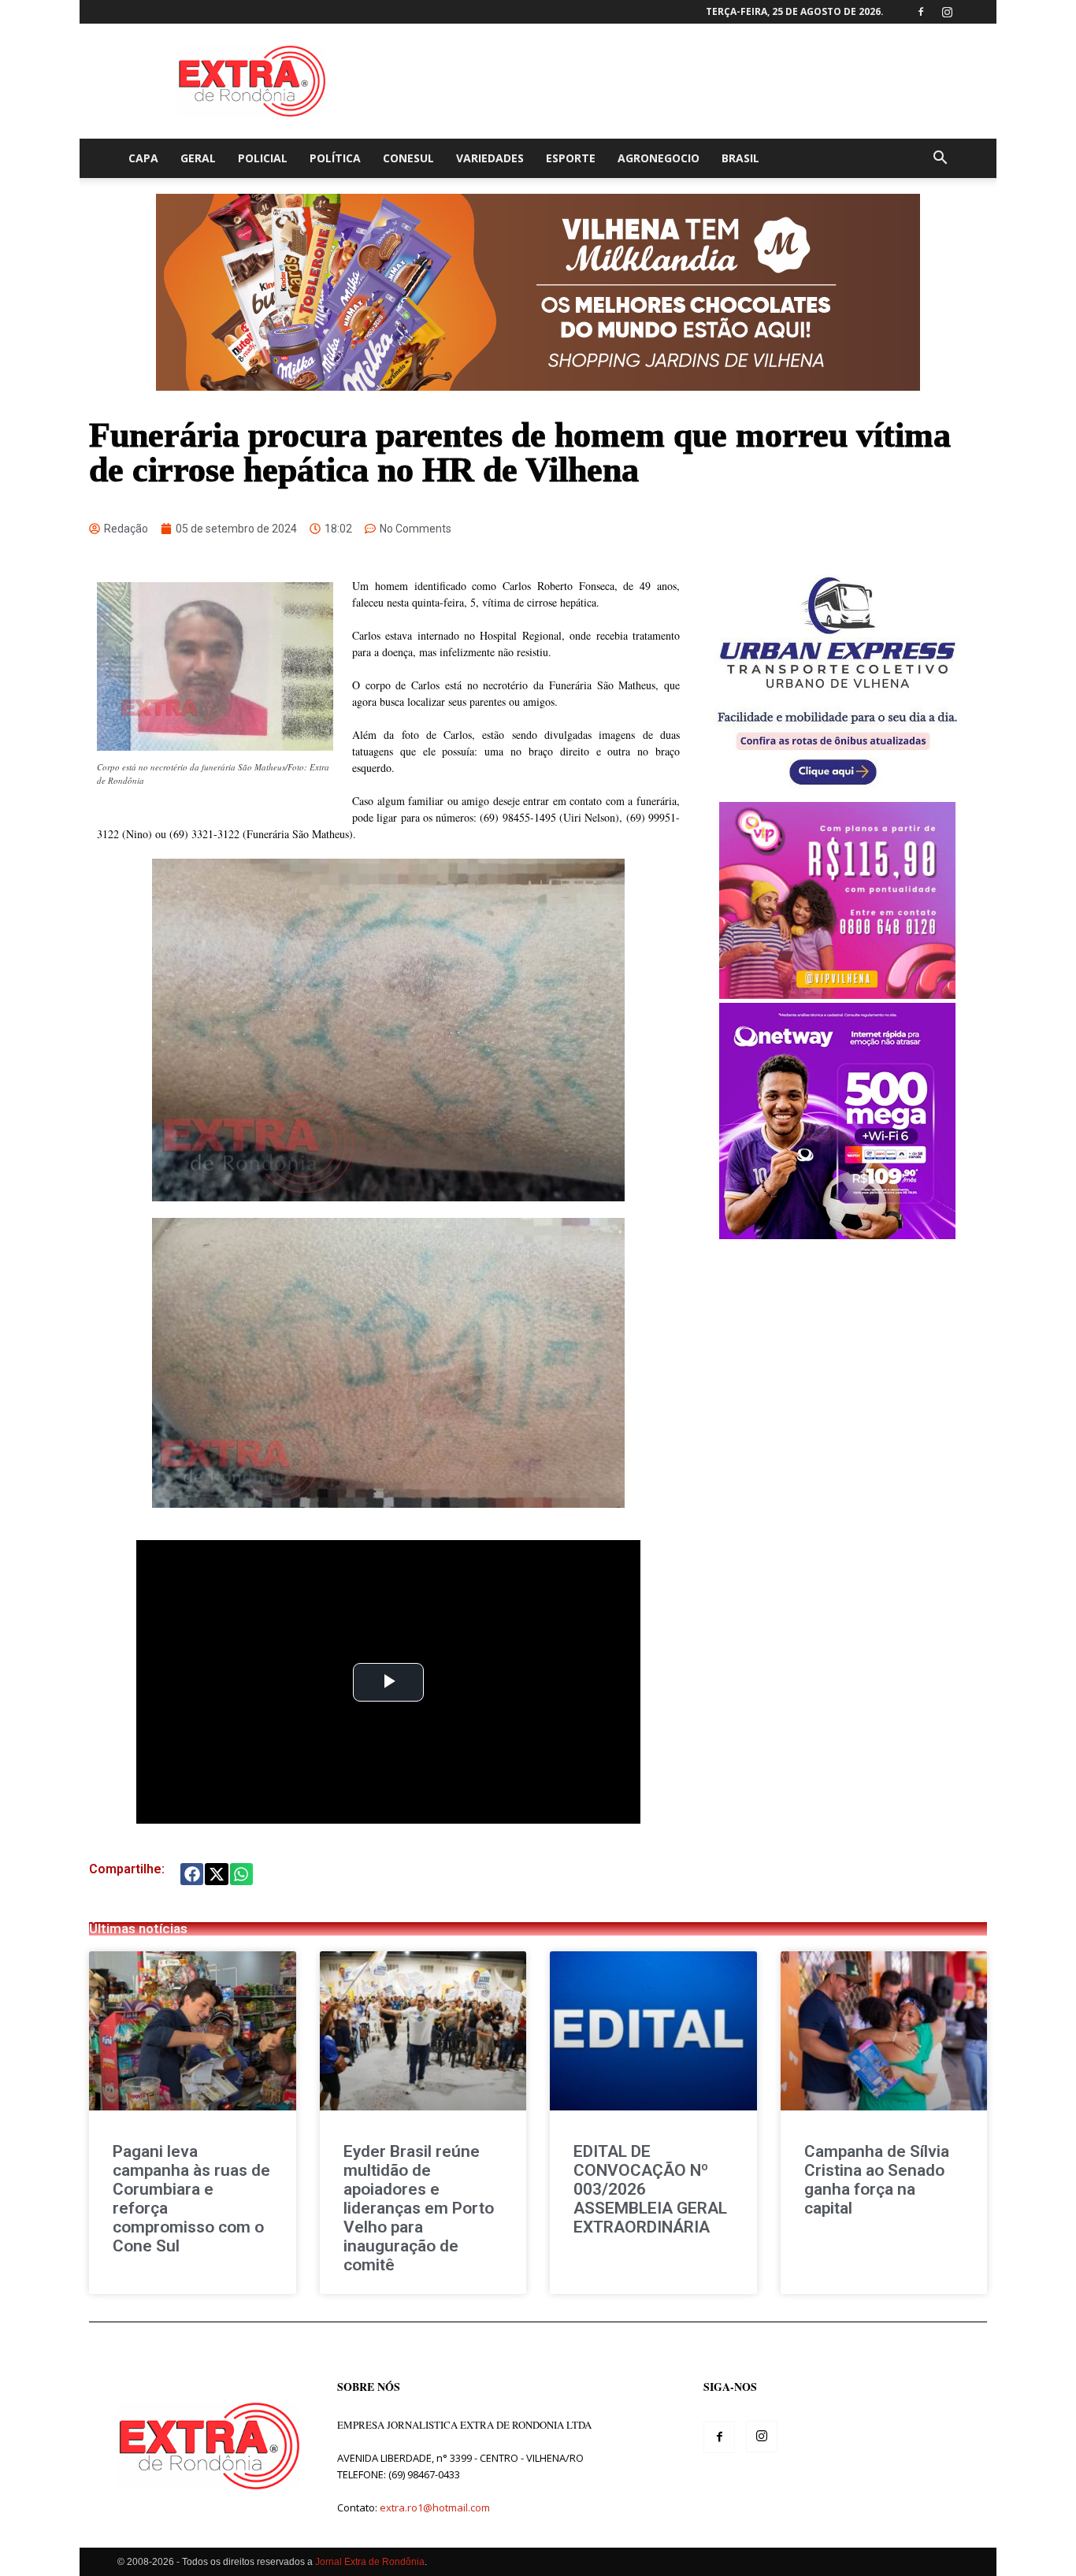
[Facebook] (921, 12)
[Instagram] (947, 12)
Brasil (740, 158)
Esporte (571, 158)
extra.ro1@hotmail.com (435, 2507)
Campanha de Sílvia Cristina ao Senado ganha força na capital (877, 2180)
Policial (263, 158)
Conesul (408, 158)
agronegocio (659, 158)
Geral (198, 158)
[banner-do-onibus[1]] (837, 794)
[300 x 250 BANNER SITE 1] (837, 995)
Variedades (490, 158)
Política (335, 158)
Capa (143, 158)
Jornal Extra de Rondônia (370, 2562)
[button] (940, 160)
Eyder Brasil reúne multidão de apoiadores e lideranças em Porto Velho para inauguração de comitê (419, 2208)
